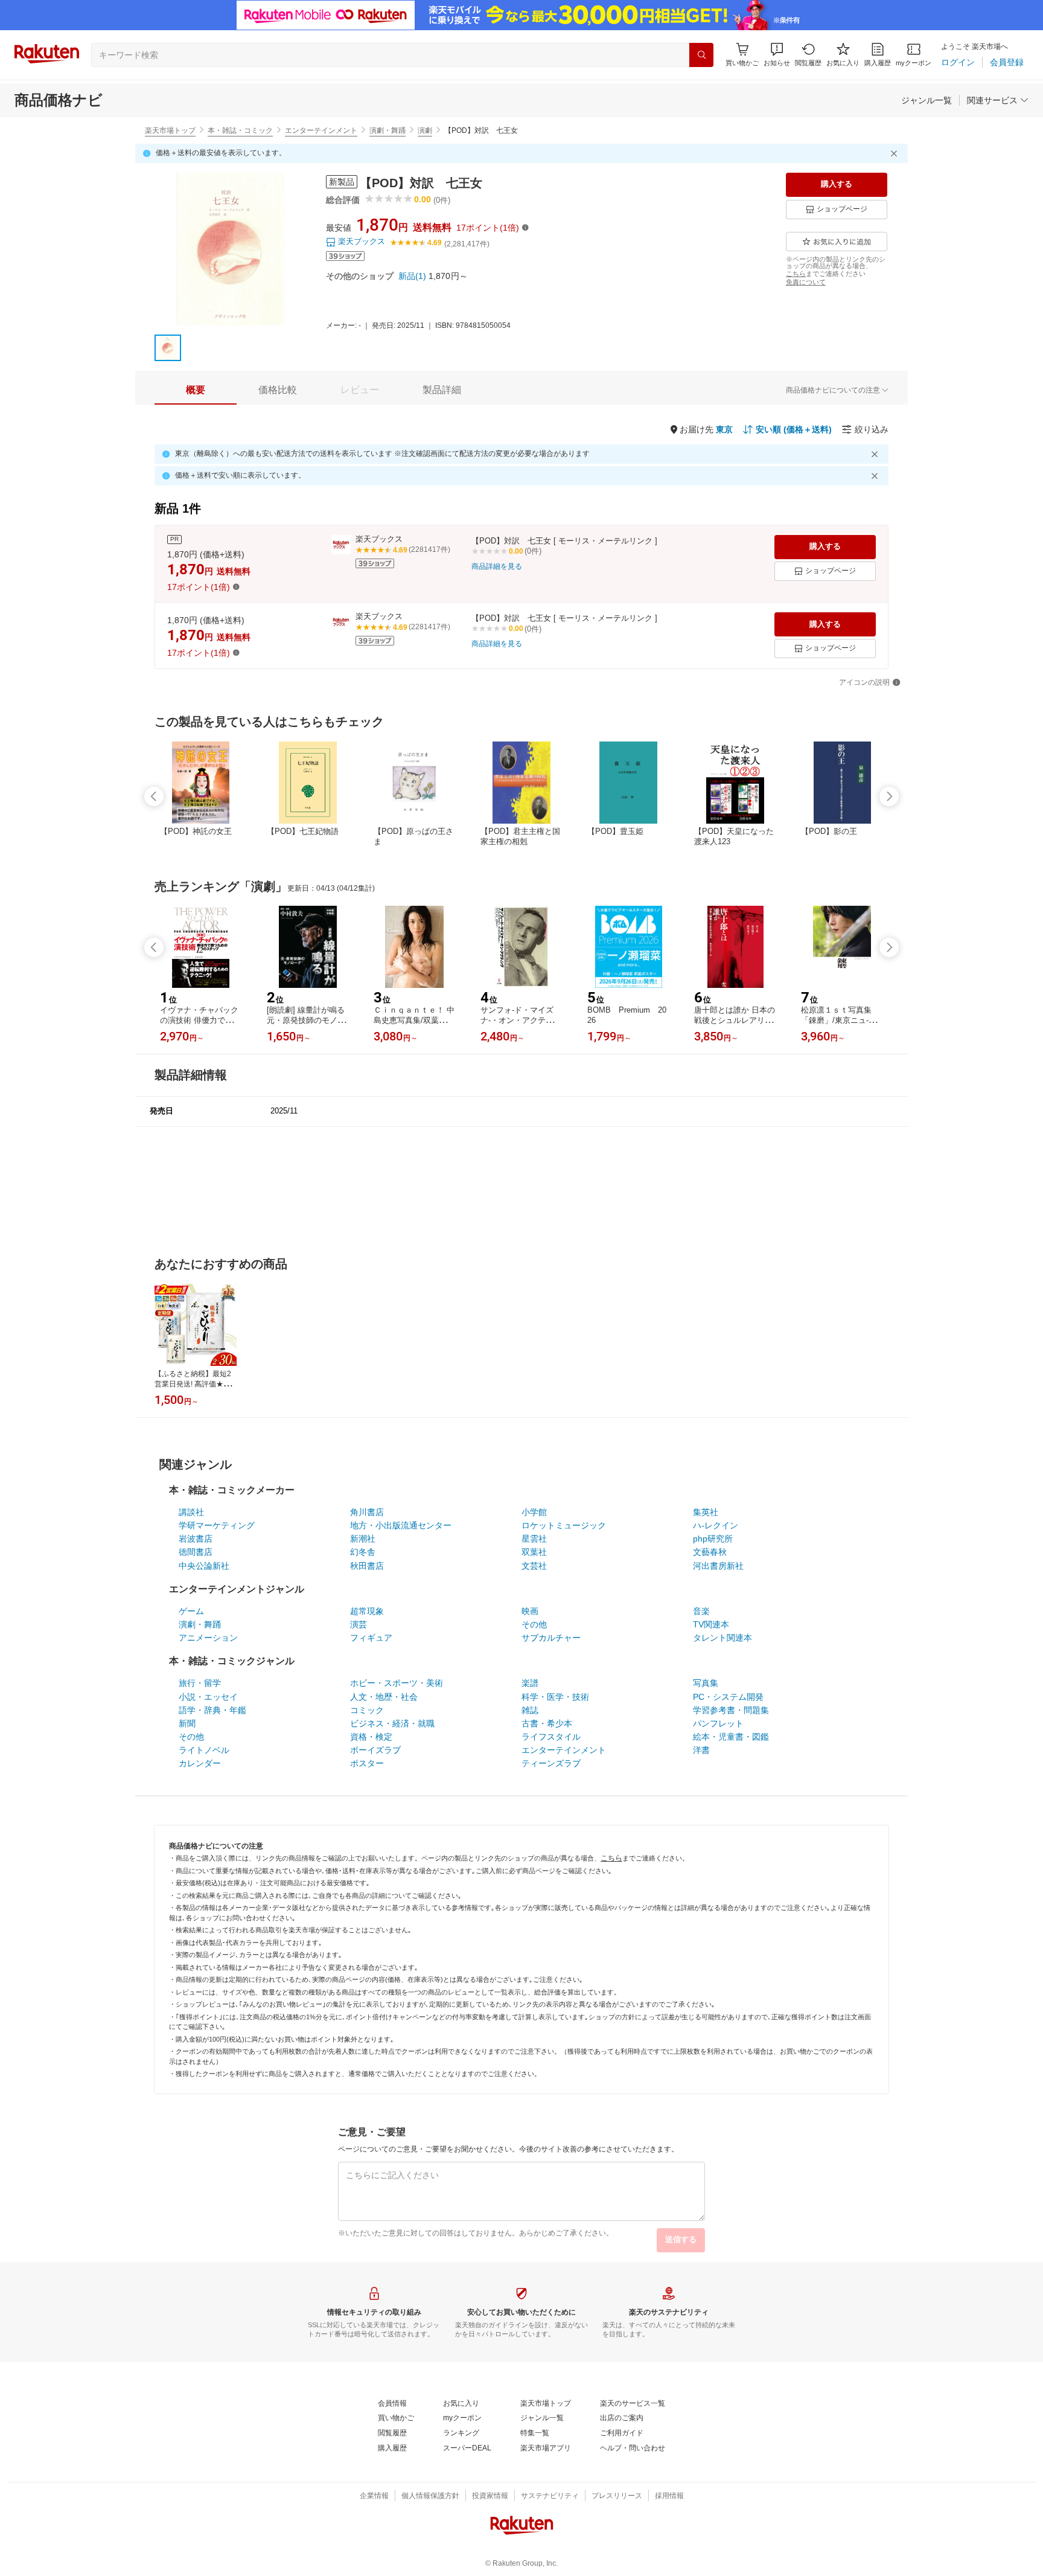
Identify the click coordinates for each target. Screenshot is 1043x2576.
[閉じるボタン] (896, 153)
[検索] (701, 55)
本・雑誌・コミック (240, 130)
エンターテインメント (321, 130)
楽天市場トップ (170, 130)
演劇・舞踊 (388, 130)
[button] (777, 55)
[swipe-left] (154, 796)
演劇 (425, 130)
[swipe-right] (889, 796)
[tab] (196, 390)
